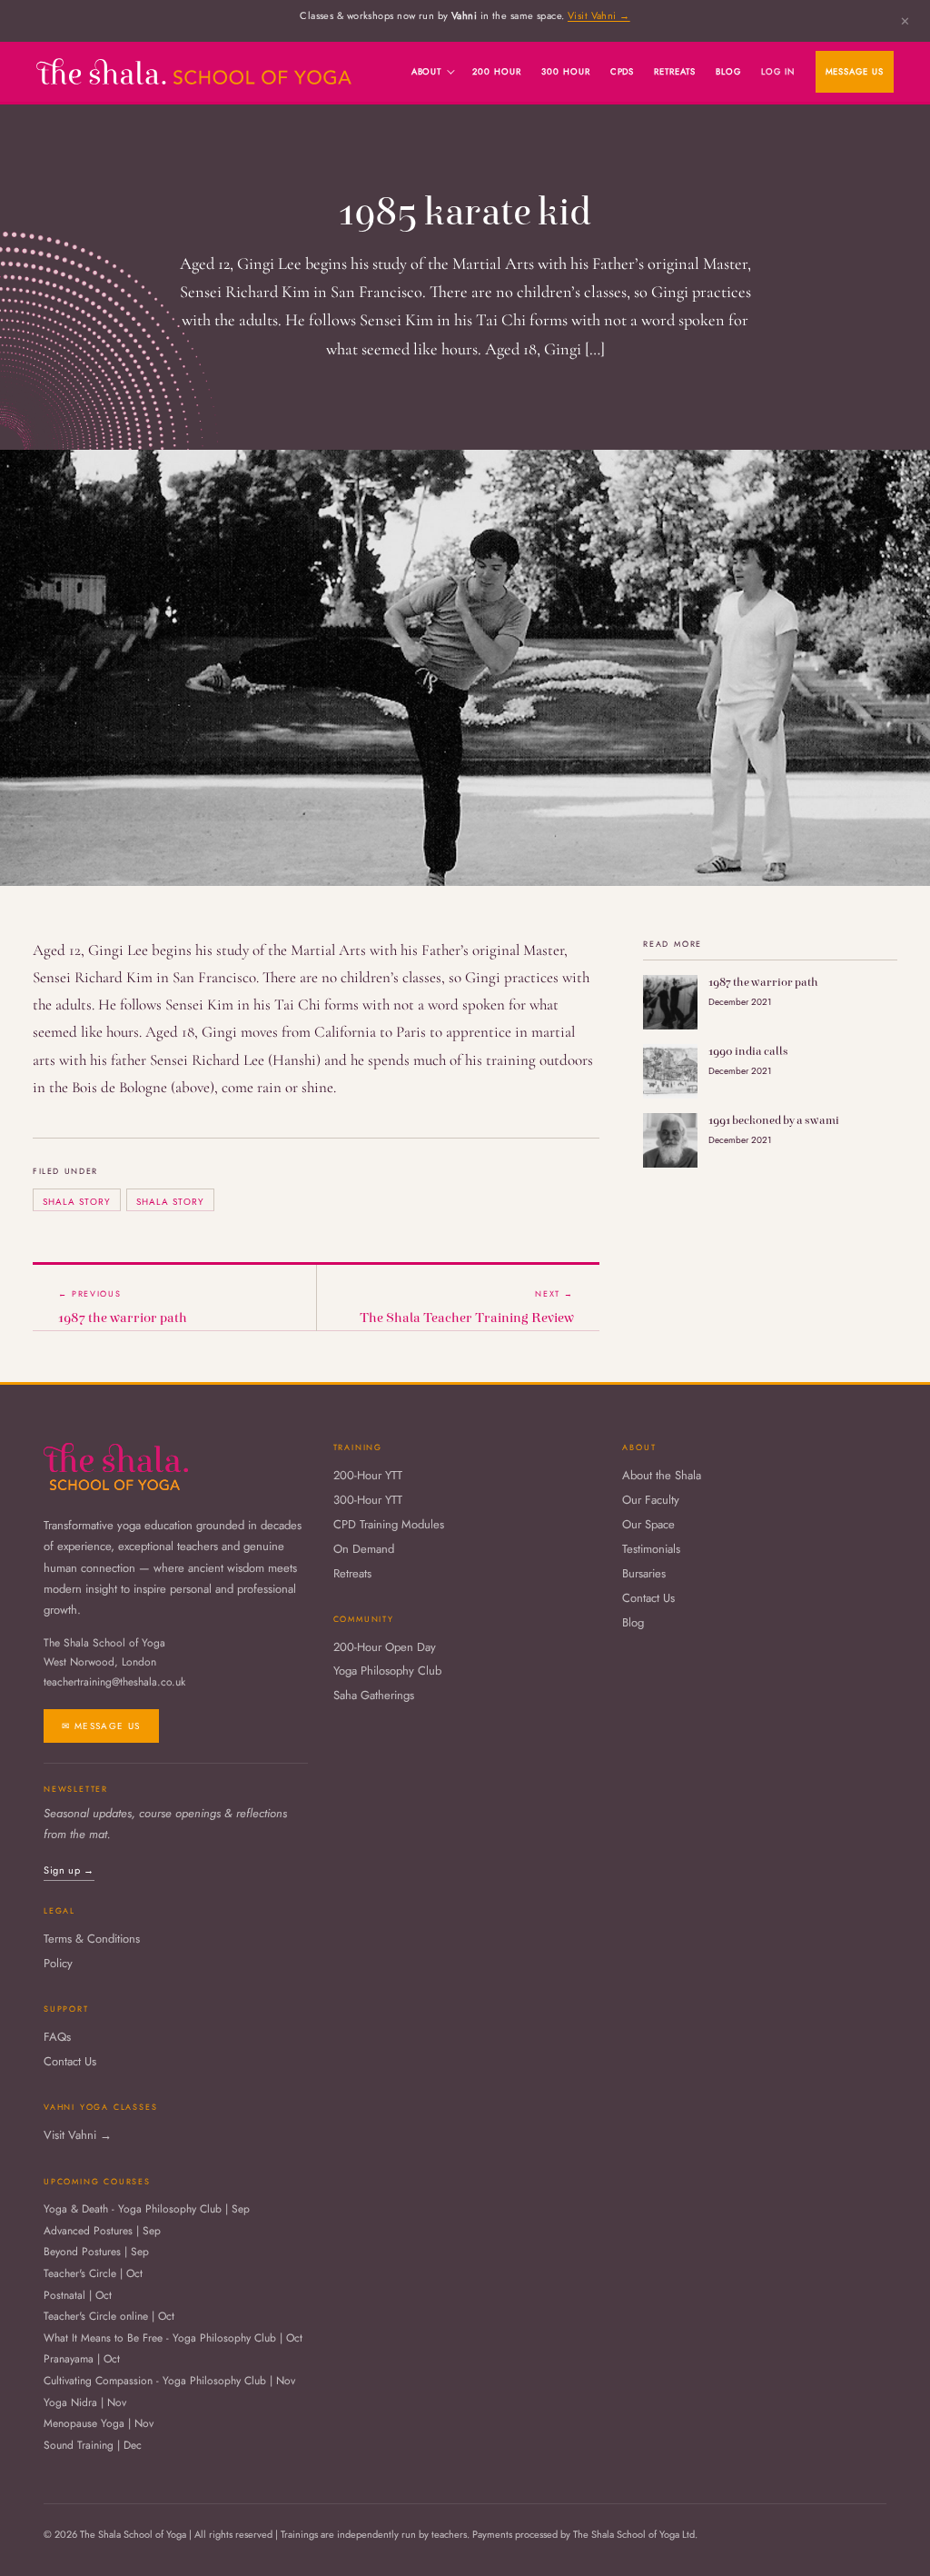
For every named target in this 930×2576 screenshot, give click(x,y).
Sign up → (69, 1870)
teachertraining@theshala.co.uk (114, 1682)
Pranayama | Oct (82, 2360)
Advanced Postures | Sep (102, 2232)
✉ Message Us (101, 1726)
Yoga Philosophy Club (387, 1671)
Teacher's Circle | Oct (93, 2274)
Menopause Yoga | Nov (99, 2424)
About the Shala (662, 1476)
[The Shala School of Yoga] (194, 71)
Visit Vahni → (599, 15)
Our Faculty (651, 1501)
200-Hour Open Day (385, 1648)
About (427, 72)
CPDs (623, 72)
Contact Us (648, 1599)
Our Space (648, 1525)
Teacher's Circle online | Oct (109, 2317)
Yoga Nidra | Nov (85, 2403)
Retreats (675, 72)
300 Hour (566, 72)
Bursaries (644, 1574)
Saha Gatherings (374, 1696)
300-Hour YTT (368, 1501)
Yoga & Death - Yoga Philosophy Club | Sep (147, 2210)
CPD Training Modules (389, 1525)
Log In (778, 72)
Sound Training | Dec (93, 2446)
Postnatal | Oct (78, 2296)
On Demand (364, 1550)
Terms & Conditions (92, 1939)
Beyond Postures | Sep (96, 2253)
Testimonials (651, 1550)
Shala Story (77, 1202)
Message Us (855, 72)
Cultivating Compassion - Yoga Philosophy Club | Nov (169, 2382)
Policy (58, 1964)
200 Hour (497, 72)
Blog (728, 72)
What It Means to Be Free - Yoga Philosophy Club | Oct (173, 2339)
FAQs (57, 2038)
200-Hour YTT (368, 1476)
